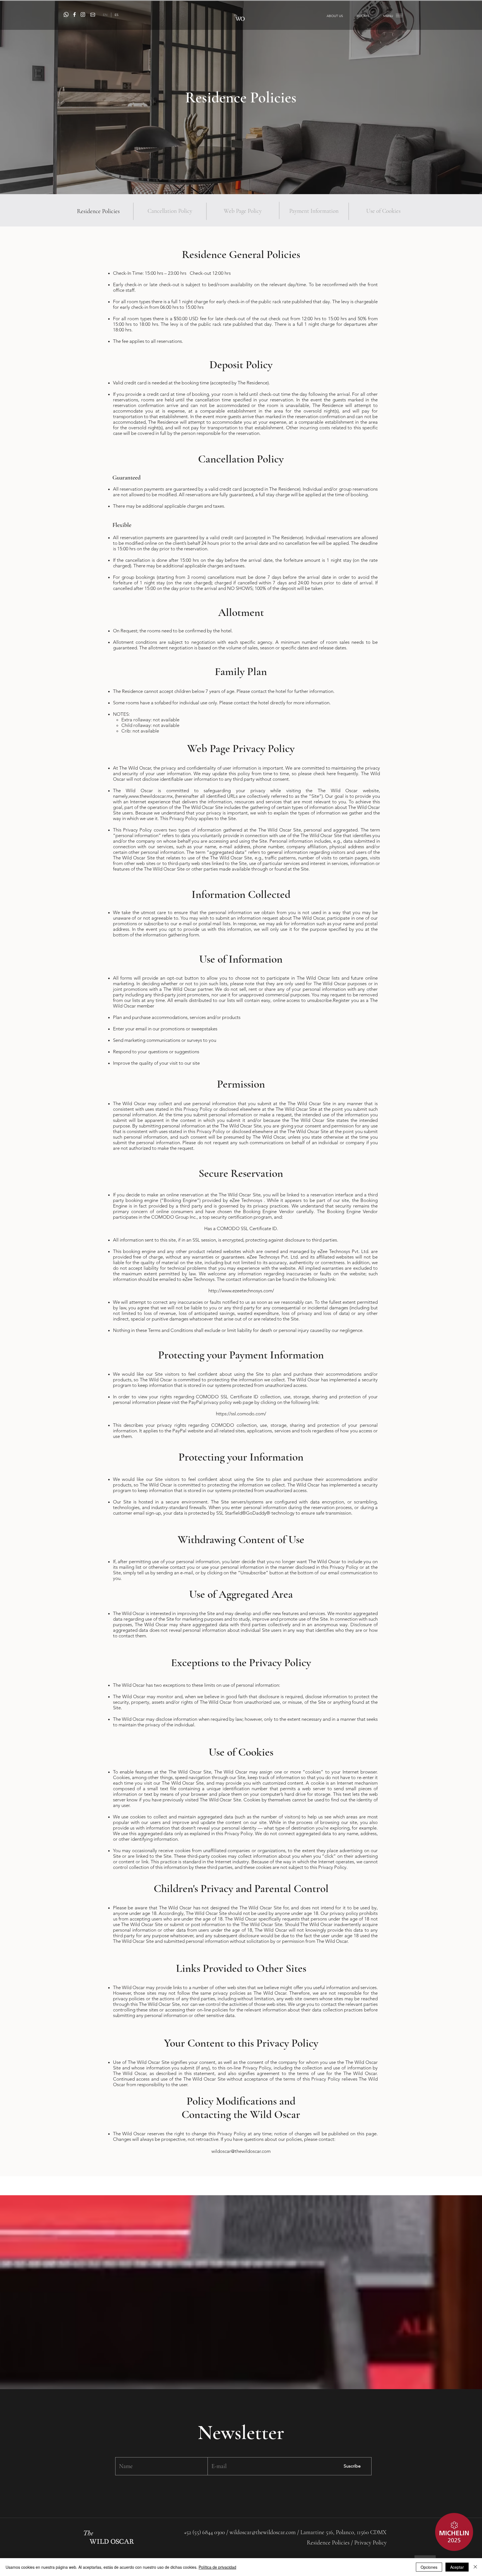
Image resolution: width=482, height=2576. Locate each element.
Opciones (429, 2567)
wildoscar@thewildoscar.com (263, 2532)
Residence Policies (329, 2543)
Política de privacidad (217, 2567)
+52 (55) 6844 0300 (204, 2532)
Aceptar (457, 2567)
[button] (388, 16)
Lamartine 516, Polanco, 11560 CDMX (344, 2532)
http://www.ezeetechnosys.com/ (241, 1291)
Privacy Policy (370, 2543)
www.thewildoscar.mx (151, 796)
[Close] (475, 2567)
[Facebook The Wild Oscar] (74, 15)
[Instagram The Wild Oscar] (83, 15)
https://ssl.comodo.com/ (241, 1414)
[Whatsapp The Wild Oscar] (66, 15)
